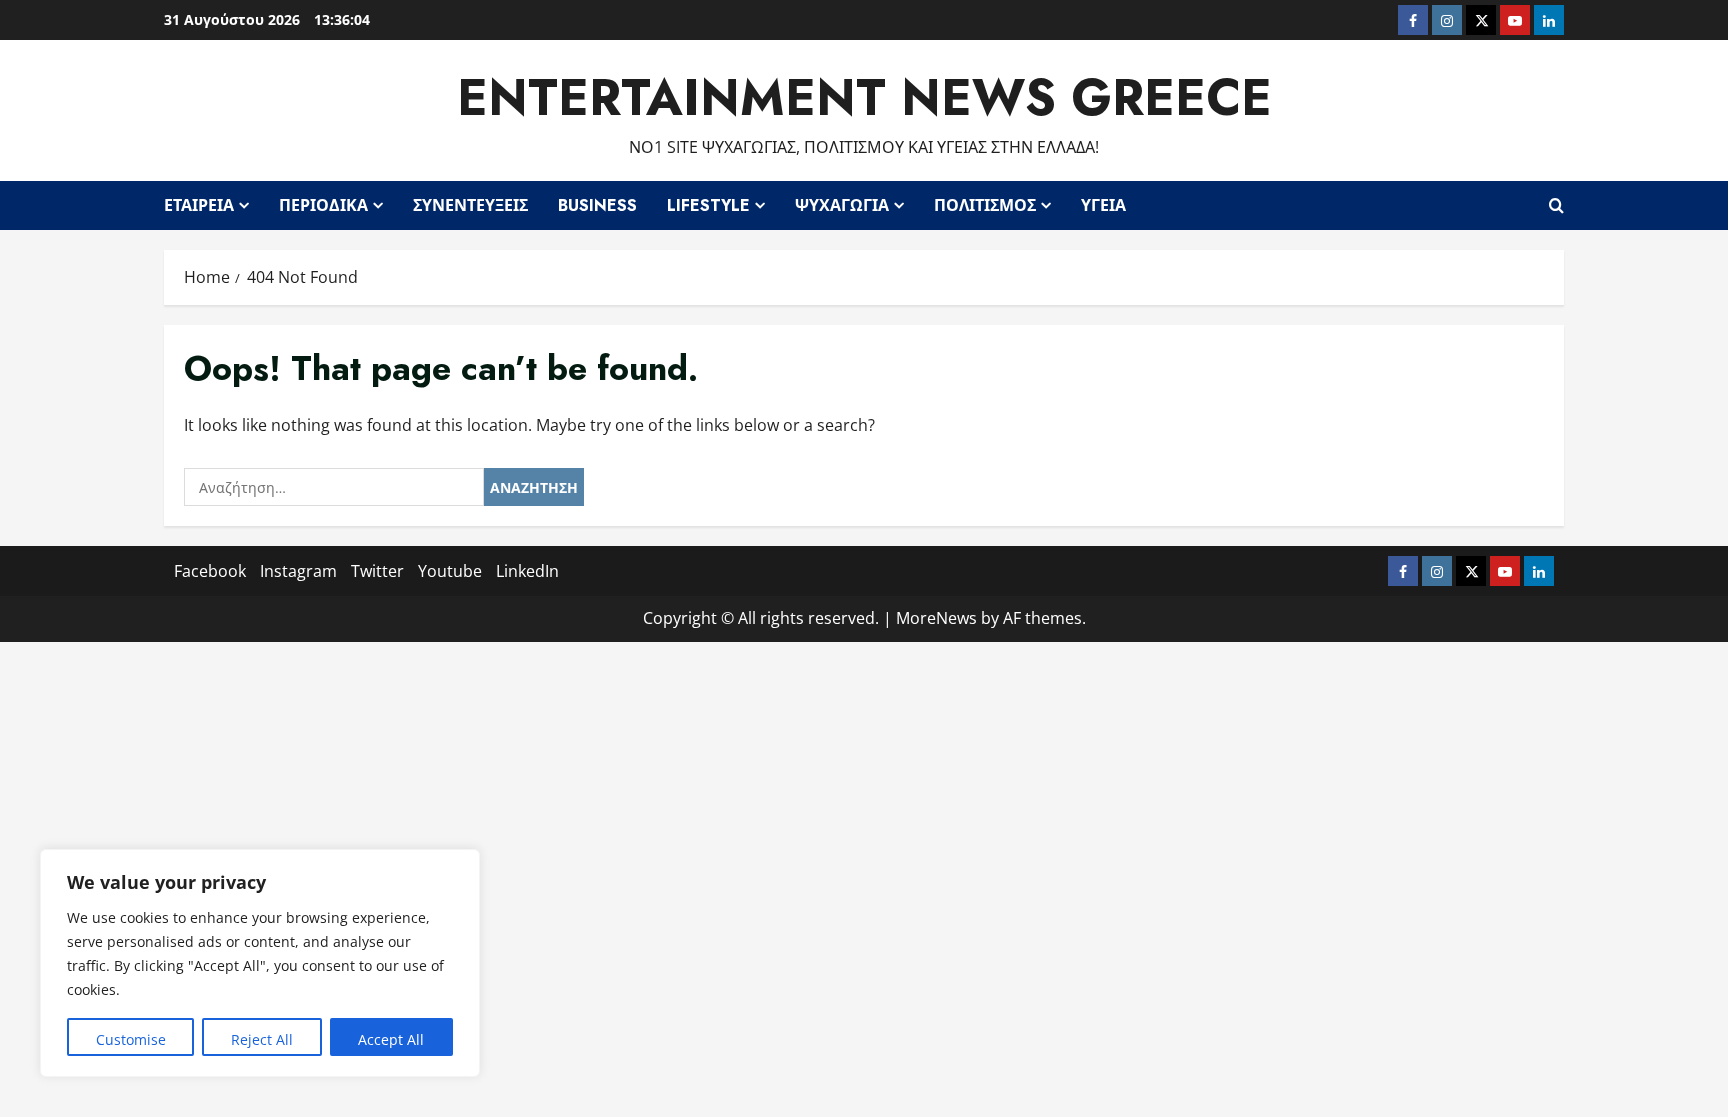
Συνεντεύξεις (470, 205)
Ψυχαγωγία (842, 205)
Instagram (298, 571)
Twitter (377, 571)
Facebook (210, 571)
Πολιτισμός (985, 205)
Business (597, 205)
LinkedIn (527, 571)
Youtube (450, 571)
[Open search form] (1556, 205)
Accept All (391, 1039)
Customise (131, 1039)
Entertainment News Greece (864, 97)
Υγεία (1103, 205)
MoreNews (936, 618)
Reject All (262, 1039)
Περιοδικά (323, 205)
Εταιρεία (199, 205)
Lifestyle (708, 205)
